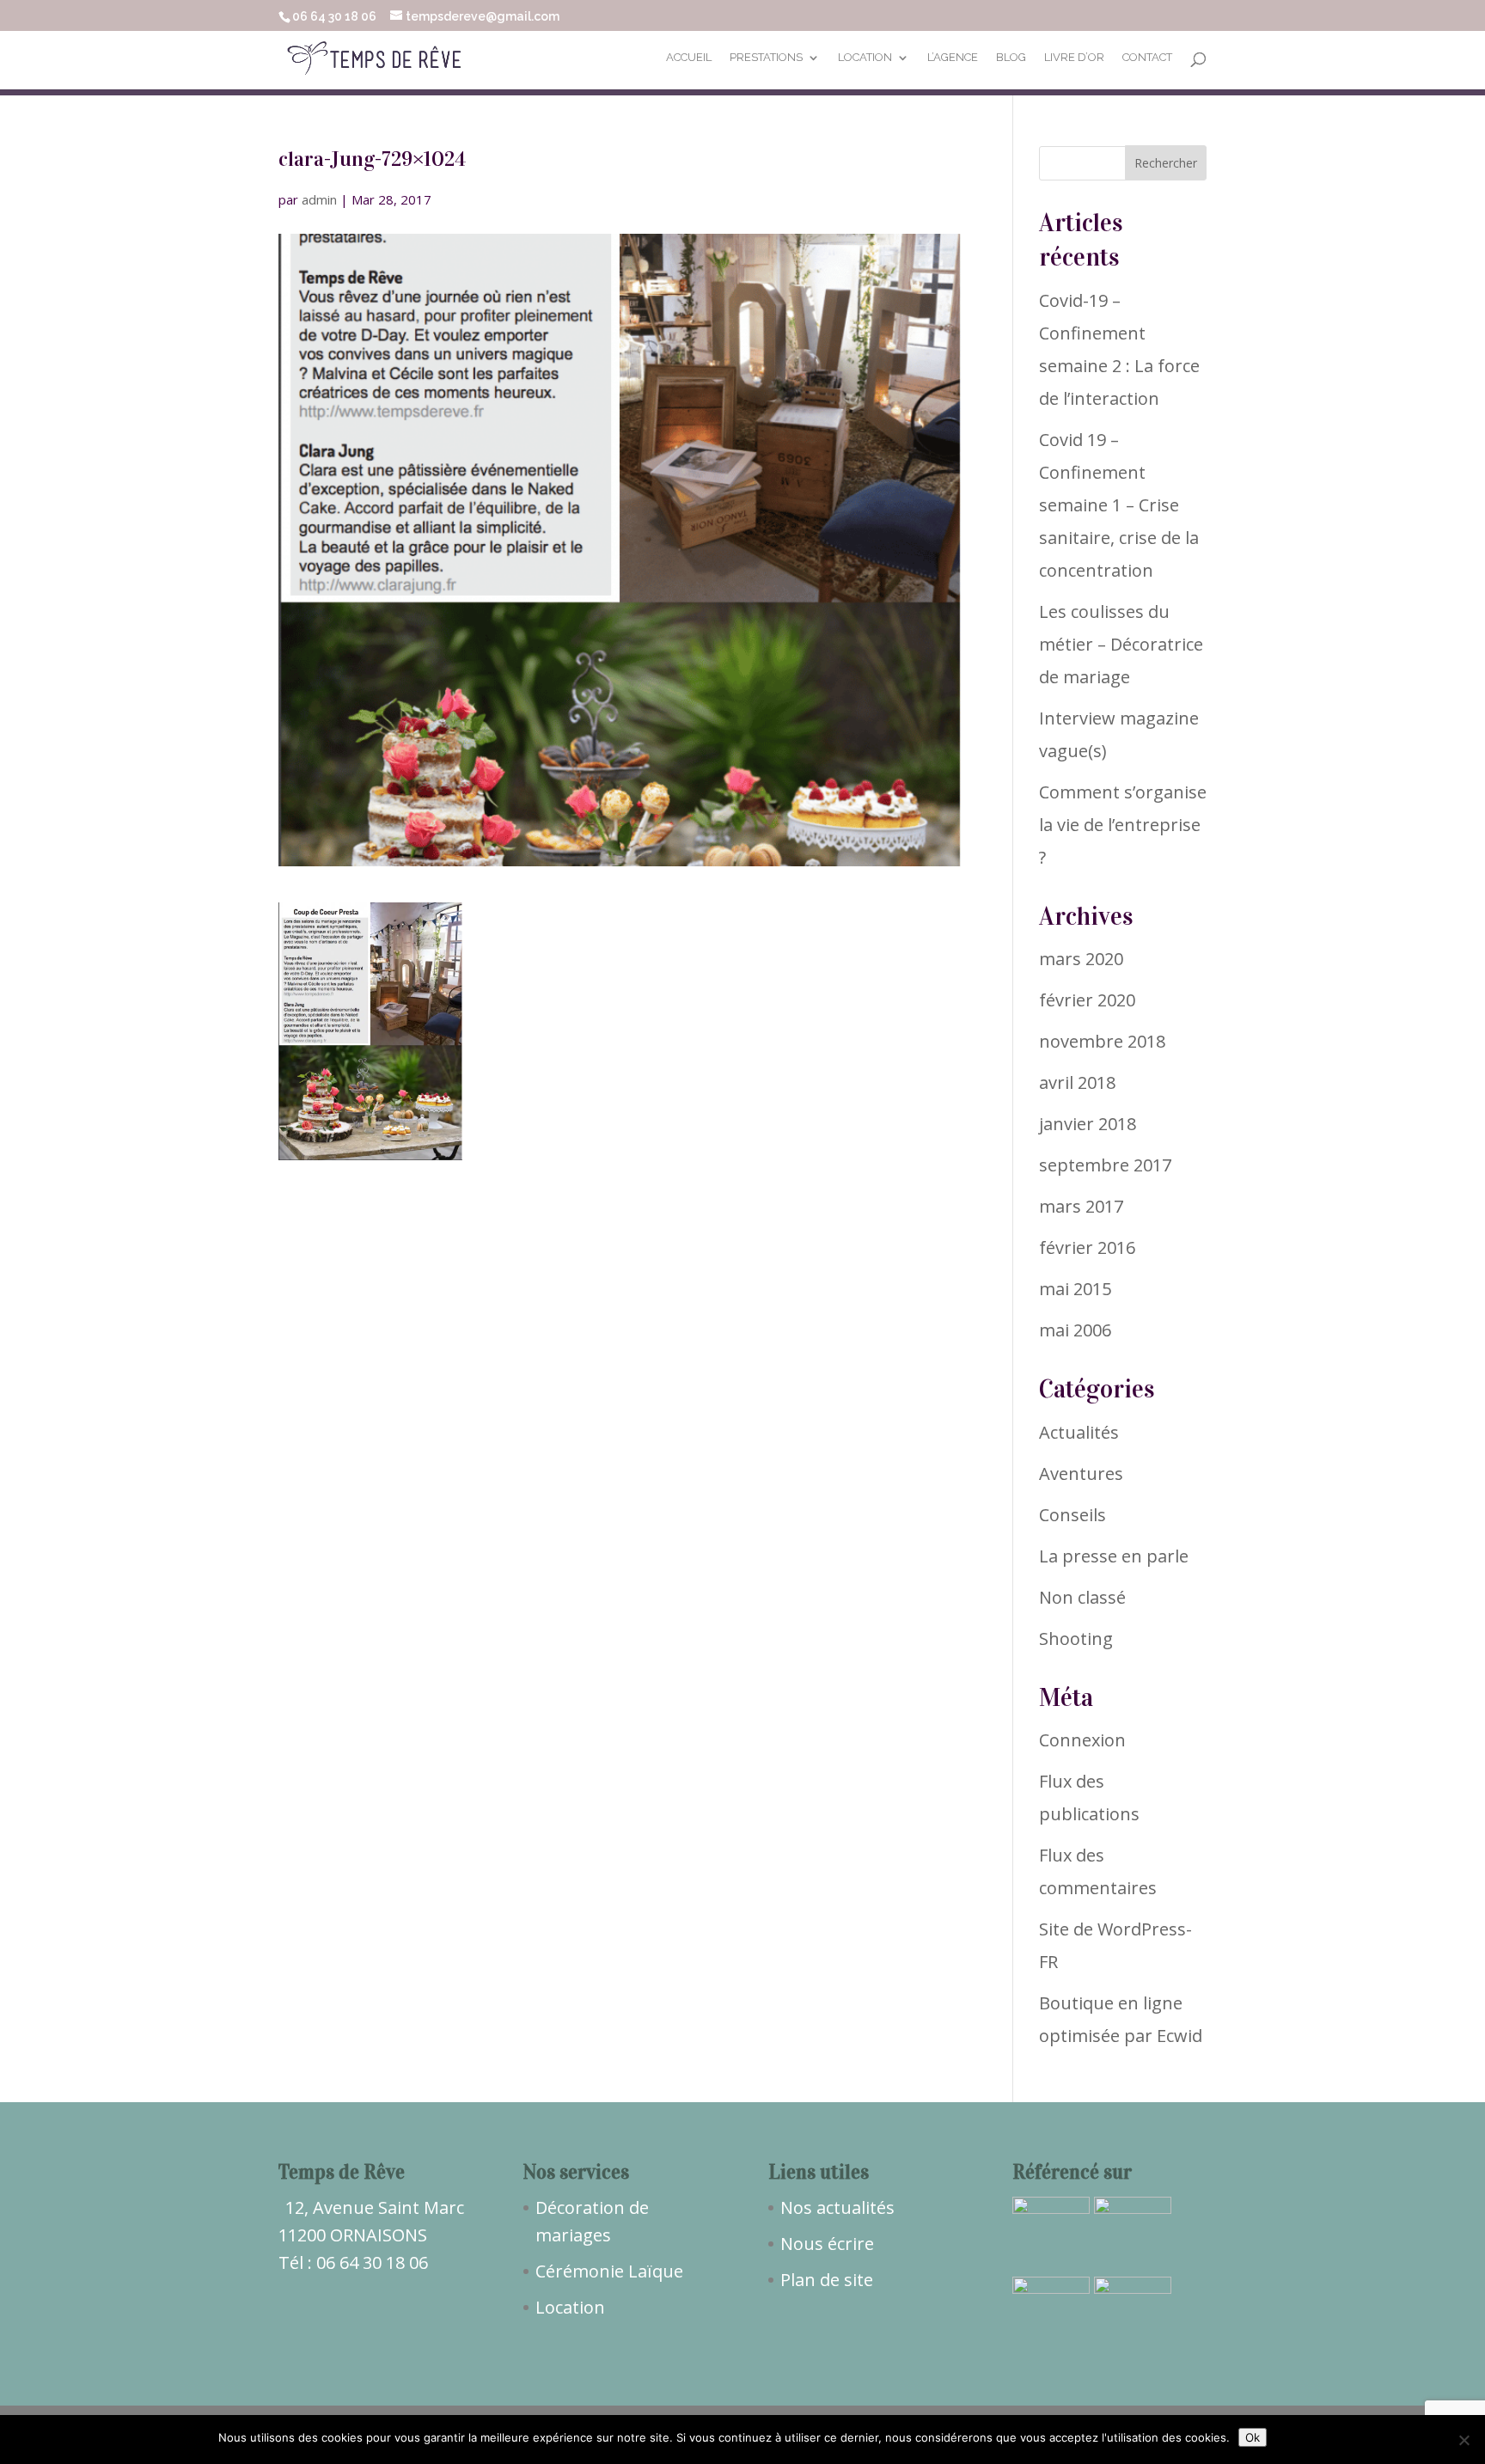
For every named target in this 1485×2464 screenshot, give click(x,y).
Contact (1147, 58)
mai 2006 (1075, 1330)
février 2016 (1087, 1247)
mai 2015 (1075, 1289)
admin (319, 199)
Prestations (766, 58)
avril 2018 (1077, 1082)
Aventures (1081, 1474)
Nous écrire (827, 2244)
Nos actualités (837, 2207)
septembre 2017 (1105, 1165)
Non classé (1082, 1597)
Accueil (689, 58)
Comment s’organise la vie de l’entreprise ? (1123, 825)
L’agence (953, 58)
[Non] (1464, 2440)
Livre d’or (1074, 58)
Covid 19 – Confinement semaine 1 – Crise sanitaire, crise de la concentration (1119, 505)
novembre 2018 (1102, 1041)
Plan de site (827, 2280)
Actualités (1079, 1432)
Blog (1011, 58)
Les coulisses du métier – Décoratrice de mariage (1121, 644)
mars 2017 (1081, 1206)
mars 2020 (1081, 959)
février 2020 (1087, 1000)
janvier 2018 (1088, 1124)
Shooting (1076, 1639)
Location (865, 58)
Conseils (1072, 1515)
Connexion (1082, 1740)
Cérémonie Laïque (609, 2271)
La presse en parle (1114, 1556)
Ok (1253, 2437)
